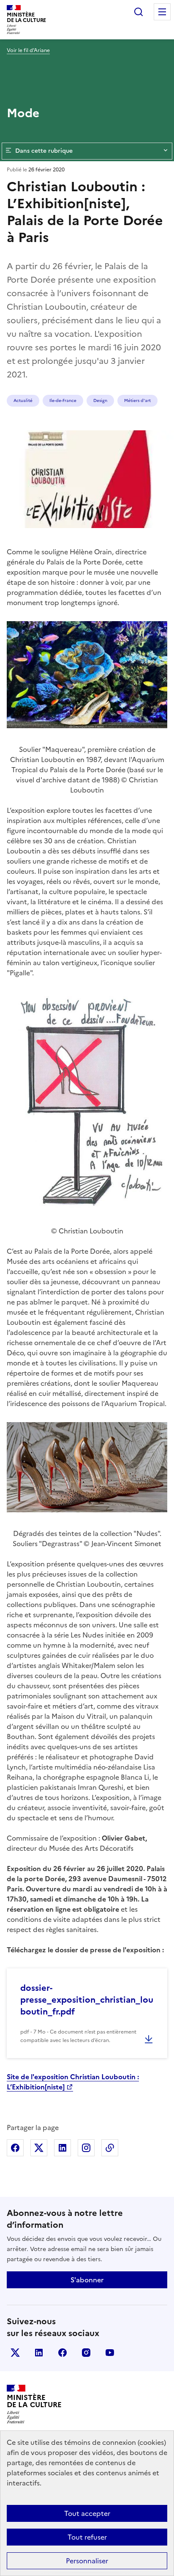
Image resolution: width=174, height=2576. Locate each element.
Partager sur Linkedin (63, 2148)
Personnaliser (87, 2561)
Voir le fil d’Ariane (28, 50)
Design (100, 400)
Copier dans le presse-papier (110, 2148)
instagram (86, 2353)
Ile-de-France (63, 400)
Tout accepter (87, 2513)
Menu (162, 12)
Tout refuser (87, 2537)
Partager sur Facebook (15, 2148)
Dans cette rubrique (44, 151)
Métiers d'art (137, 400)
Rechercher (139, 12)
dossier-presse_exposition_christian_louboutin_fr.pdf (87, 2000)
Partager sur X (39, 2148)
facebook (63, 2353)
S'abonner (87, 2280)
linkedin (39, 2353)
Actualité (23, 400)
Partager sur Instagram (86, 2148)
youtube (110, 2353)
